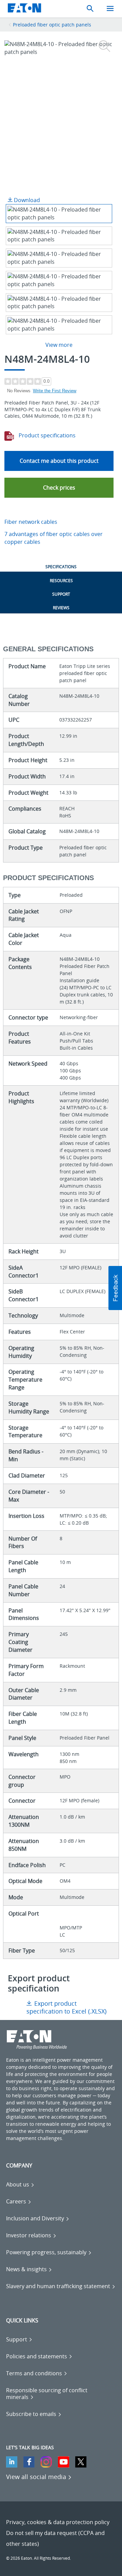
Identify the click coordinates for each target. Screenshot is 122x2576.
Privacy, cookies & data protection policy (58, 2522)
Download (26, 200)
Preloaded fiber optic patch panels (52, 25)
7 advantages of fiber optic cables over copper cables (54, 538)
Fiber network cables (31, 522)
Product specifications (46, 435)
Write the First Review (55, 391)
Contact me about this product (59, 461)
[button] (59, 488)
